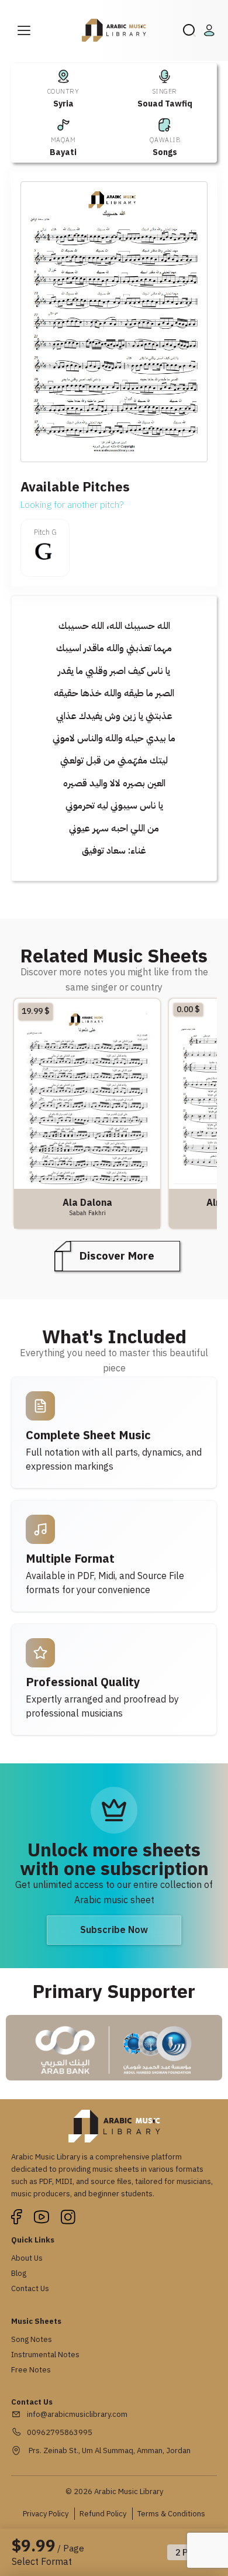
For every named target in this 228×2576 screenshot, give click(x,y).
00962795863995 (60, 2432)
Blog (19, 2273)
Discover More (117, 1256)
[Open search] (189, 30)
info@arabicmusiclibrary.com (77, 2414)
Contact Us (30, 2288)
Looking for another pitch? (72, 505)
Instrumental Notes (45, 2355)
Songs (165, 152)
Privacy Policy (46, 2514)
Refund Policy (103, 2514)
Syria (63, 104)
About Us (27, 2258)
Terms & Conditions (171, 2514)
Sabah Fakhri (87, 1213)
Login (211, 30)
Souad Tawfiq (165, 104)
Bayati (63, 152)
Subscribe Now (114, 1930)
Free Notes (31, 2370)
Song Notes (32, 2339)
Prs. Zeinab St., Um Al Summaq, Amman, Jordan (109, 2451)
